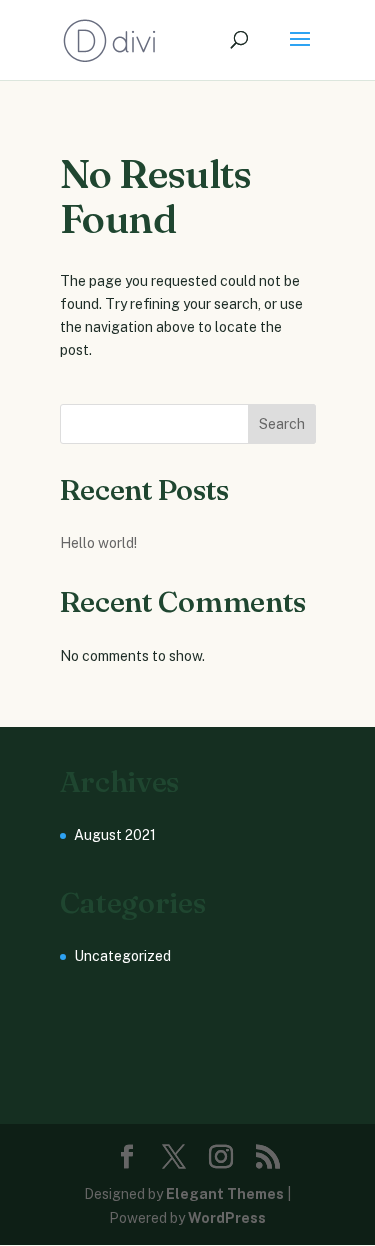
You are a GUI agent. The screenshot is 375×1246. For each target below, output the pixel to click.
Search (282, 424)
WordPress (227, 1218)
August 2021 (115, 835)
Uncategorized (122, 956)
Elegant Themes (225, 1194)
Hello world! (98, 543)
